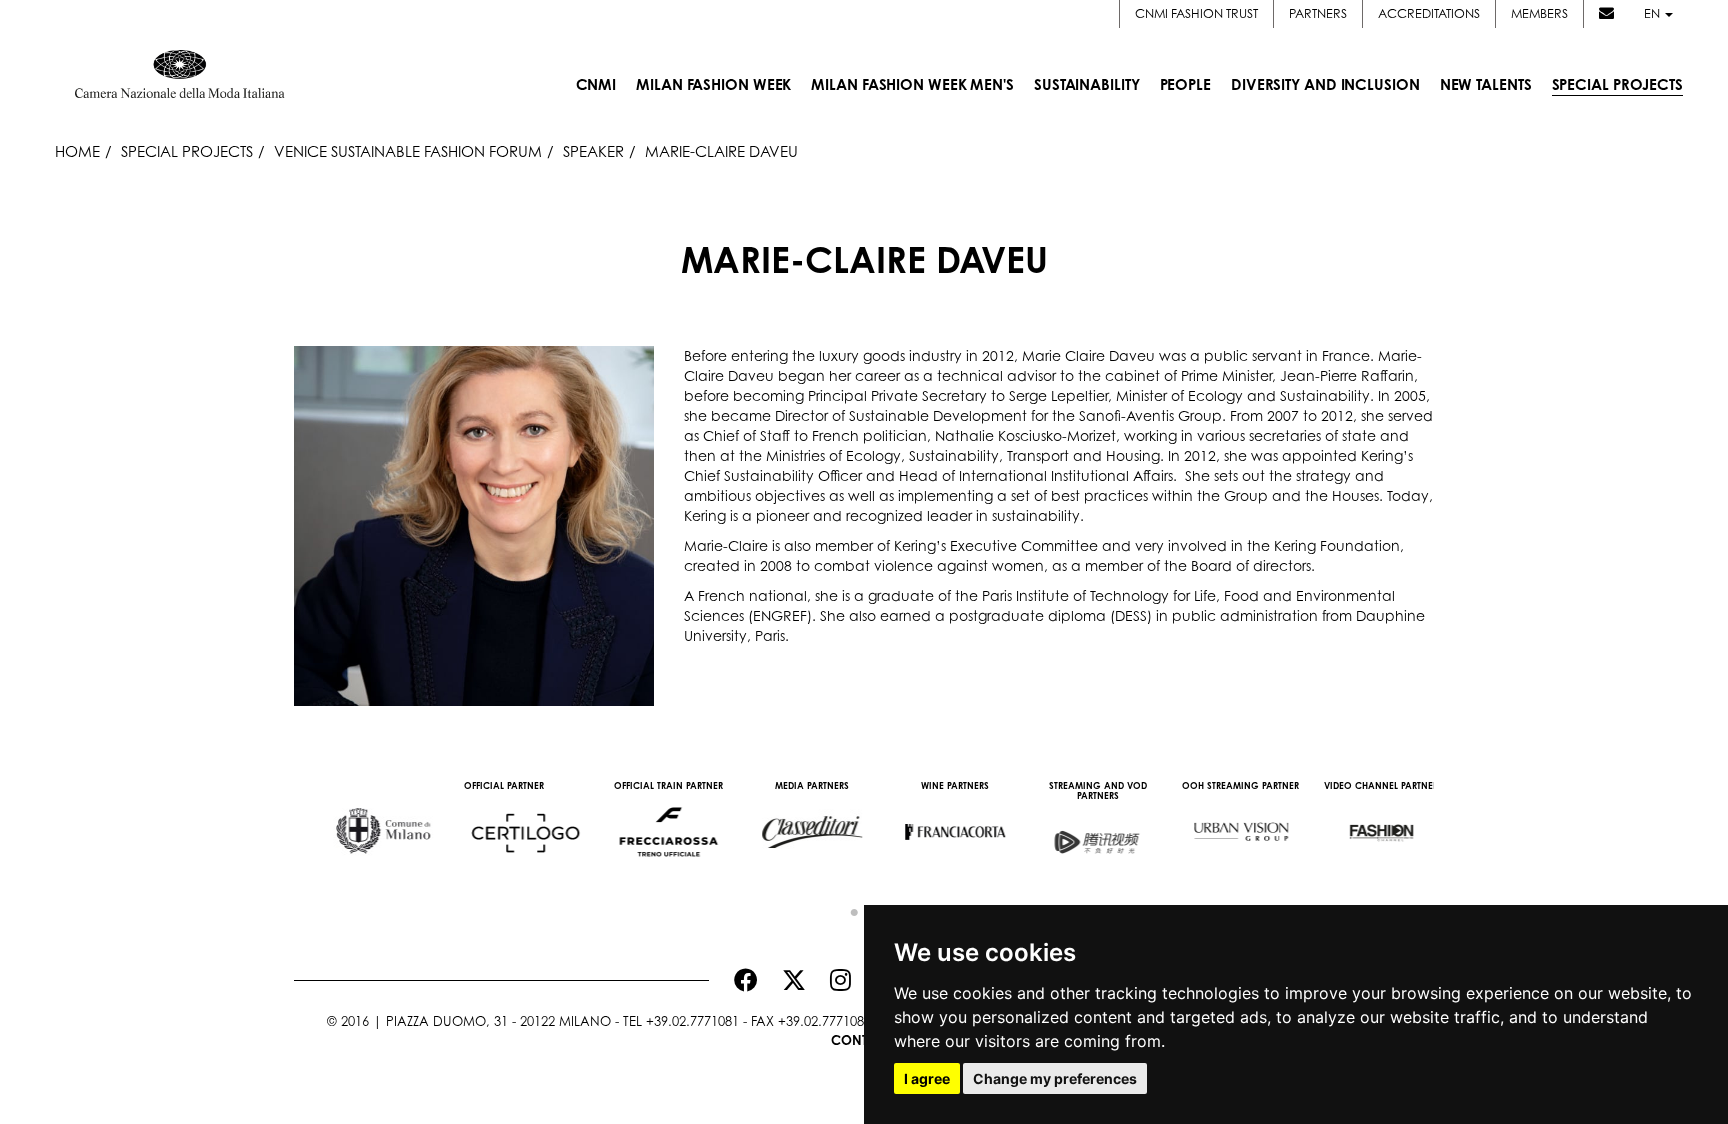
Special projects (187, 151)
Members (1539, 13)
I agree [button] (927, 1078)
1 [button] (849, 908)
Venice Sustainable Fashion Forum (408, 151)
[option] (365, 822)
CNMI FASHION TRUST (1196, 13)
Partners (1318, 13)
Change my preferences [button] (1055, 1078)
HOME (77, 151)
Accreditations (1429, 13)
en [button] (1653, 13)
